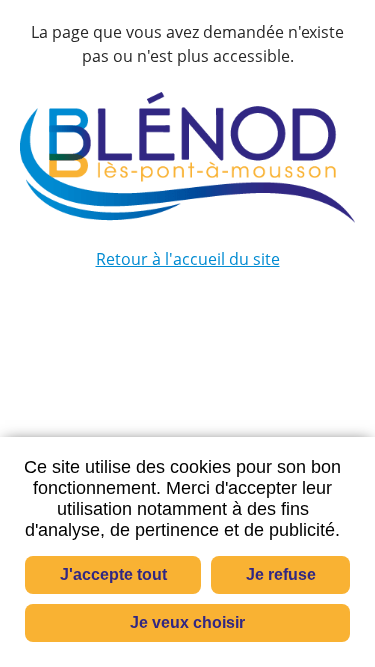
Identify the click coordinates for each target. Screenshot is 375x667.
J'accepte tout (113, 574)
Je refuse (281, 574)
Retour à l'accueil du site (188, 259)
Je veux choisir (187, 622)
